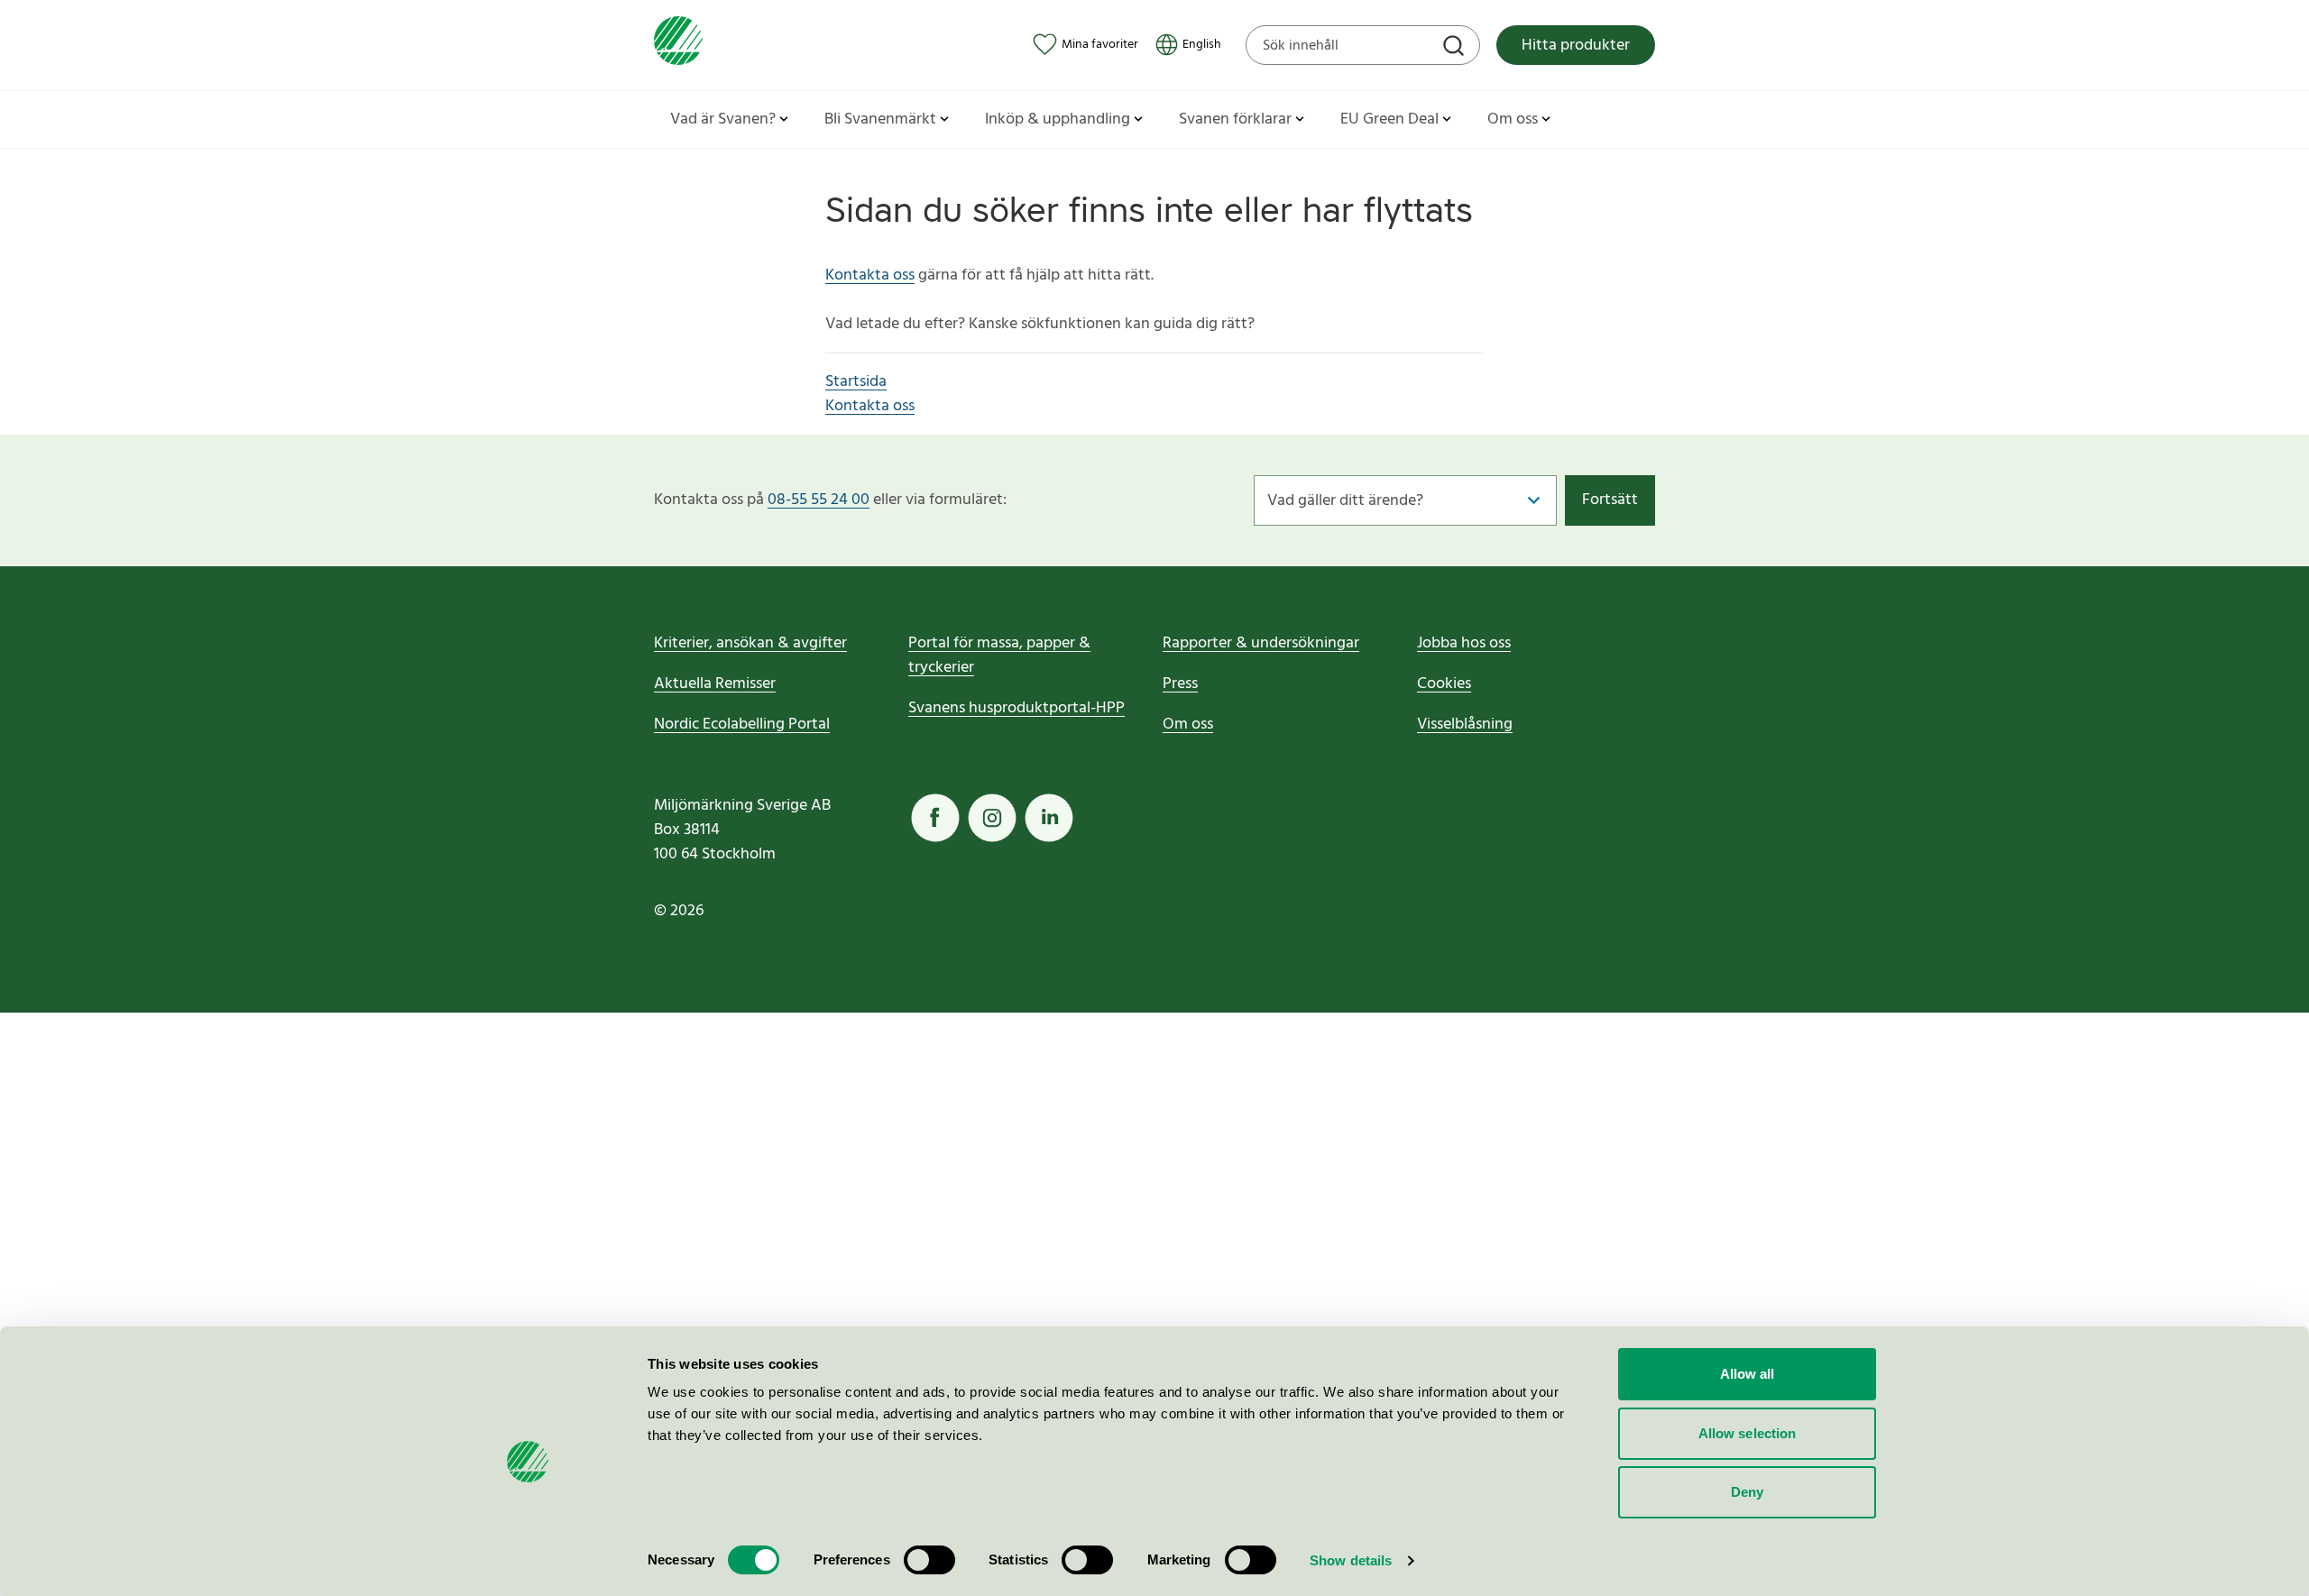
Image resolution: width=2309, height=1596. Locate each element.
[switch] (929, 1560)
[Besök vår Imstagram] (992, 818)
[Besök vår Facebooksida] (935, 818)
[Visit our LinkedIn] (1049, 818)
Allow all (1748, 1374)
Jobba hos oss (1464, 643)
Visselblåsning (1465, 725)
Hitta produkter (1576, 46)
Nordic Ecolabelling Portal (742, 725)
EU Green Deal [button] (1389, 119)
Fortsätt (1610, 500)
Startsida (856, 382)
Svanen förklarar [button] (1235, 119)
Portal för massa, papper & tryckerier (999, 656)
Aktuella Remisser (715, 684)
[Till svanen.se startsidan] (678, 45)
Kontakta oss (870, 275)
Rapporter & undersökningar (1261, 643)
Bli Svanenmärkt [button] (880, 119)
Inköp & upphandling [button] (1058, 119)
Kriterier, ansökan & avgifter (750, 643)
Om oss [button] (1513, 119)
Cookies (1444, 684)
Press (1180, 684)
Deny (1747, 1492)
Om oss (1188, 725)
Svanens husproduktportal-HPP (1017, 708)
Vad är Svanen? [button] (723, 119)
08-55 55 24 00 (819, 500)
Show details (1351, 1560)
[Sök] (1456, 48)
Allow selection (1748, 1433)
